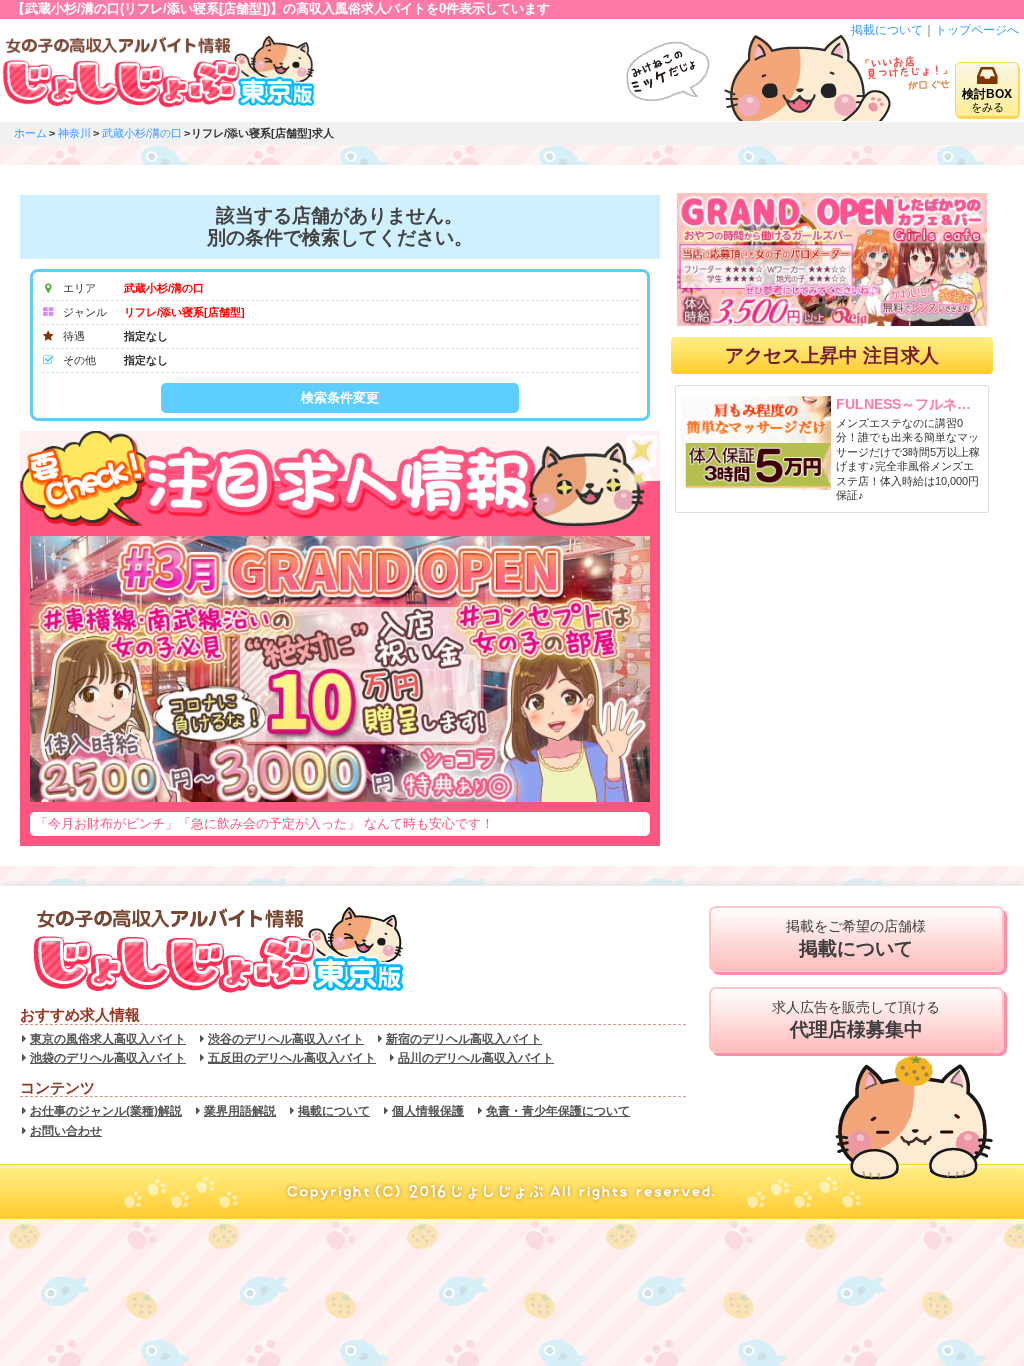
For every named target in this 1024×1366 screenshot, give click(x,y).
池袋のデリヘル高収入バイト (108, 1058)
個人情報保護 (428, 1111)
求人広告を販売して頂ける (856, 1019)
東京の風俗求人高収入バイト (108, 1039)
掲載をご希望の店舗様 (856, 938)
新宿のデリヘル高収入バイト (464, 1039)
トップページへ (977, 30)
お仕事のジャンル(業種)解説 (106, 1111)
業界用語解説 (240, 1111)
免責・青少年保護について (558, 1111)
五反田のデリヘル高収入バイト (292, 1058)
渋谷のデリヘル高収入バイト (286, 1039)
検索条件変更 (340, 397)
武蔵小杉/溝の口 (142, 133)
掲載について (887, 30)
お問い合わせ (66, 1131)
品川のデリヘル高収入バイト (476, 1058)
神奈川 (74, 133)
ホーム (30, 133)
